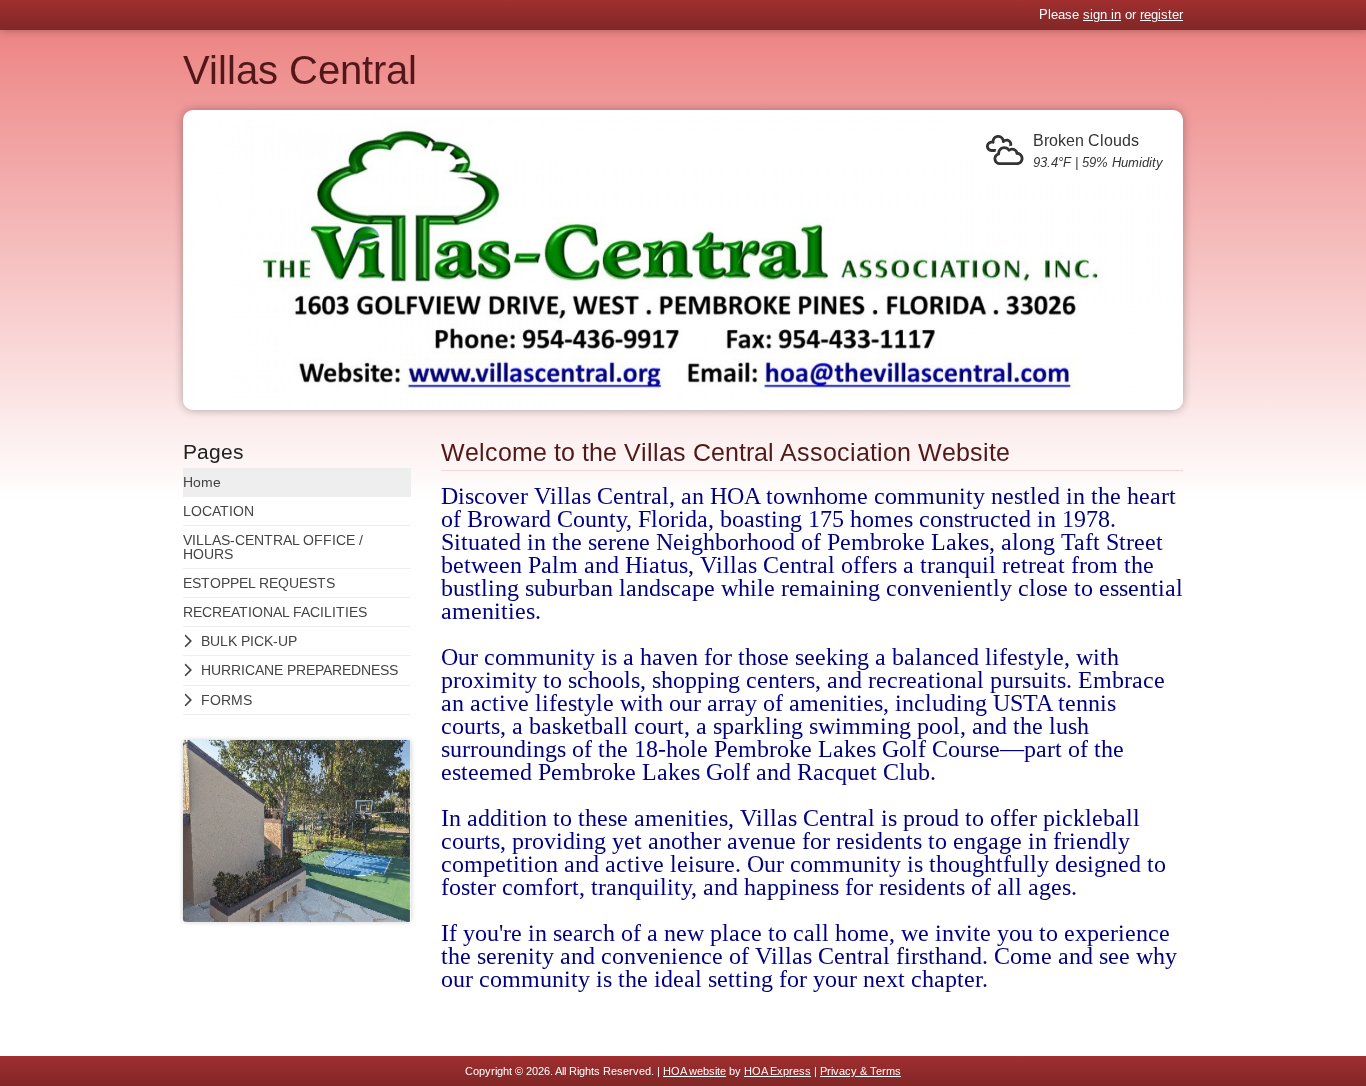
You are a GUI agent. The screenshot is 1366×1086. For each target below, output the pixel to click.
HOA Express (777, 1071)
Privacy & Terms (860, 1071)
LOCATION (218, 511)
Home (202, 482)
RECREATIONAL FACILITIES (275, 612)
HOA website (694, 1071)
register (1161, 14)
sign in (1102, 14)
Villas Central (300, 70)
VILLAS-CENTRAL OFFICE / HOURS (273, 547)
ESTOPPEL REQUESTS (259, 583)
